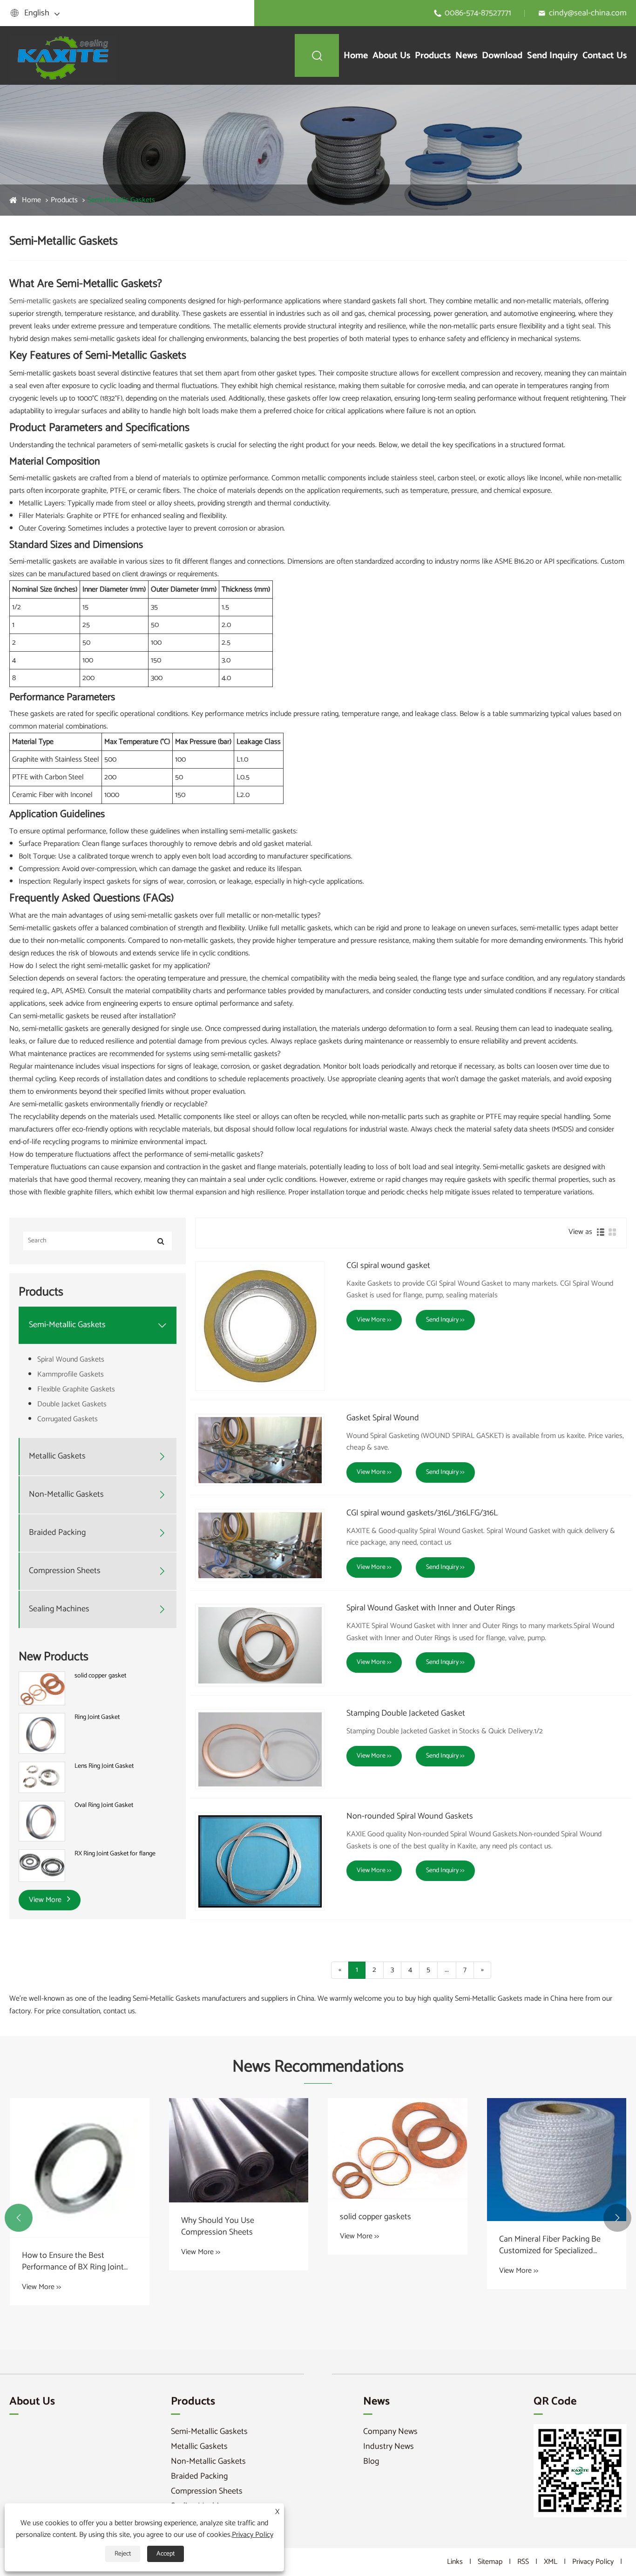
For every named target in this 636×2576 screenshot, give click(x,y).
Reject (123, 2554)
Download (502, 56)
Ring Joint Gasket (97, 1718)
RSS (523, 2562)
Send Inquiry (552, 56)
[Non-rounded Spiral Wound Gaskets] (260, 1861)
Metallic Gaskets (57, 1456)
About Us (391, 56)
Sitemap (490, 2562)
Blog (371, 2461)
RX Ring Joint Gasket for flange (115, 1854)
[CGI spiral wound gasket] (260, 1326)
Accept (166, 2554)
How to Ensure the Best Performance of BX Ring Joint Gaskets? (73, 2262)
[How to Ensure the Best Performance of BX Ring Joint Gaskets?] (80, 2168)
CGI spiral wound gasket (388, 1266)
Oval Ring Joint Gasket (104, 1806)
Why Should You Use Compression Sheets (218, 2227)
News (466, 56)
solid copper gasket (100, 1676)
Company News (390, 2432)
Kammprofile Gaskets (71, 1374)
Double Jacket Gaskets (72, 1404)
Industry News (389, 2447)
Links (455, 2562)
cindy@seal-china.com (588, 13)
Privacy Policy (593, 2562)
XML (551, 2562)
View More (46, 1900)
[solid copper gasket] (42, 1688)
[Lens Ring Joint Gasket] (42, 1777)
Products (433, 56)
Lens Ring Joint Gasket (104, 1766)
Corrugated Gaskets (68, 1419)
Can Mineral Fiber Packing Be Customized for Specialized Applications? (550, 2245)
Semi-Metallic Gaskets (121, 200)
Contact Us (605, 56)
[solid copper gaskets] (398, 2149)
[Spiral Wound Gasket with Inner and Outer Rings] (260, 1645)
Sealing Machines (59, 1609)
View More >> (374, 1320)
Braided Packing (57, 1533)
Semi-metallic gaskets (43, 301)
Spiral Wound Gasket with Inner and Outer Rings (431, 1608)
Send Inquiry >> (445, 1320)
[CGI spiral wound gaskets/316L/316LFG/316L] (260, 1545)
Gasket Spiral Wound (383, 1418)
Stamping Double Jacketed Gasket (406, 1714)
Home (356, 56)
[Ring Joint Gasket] (42, 1734)
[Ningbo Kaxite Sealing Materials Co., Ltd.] (65, 55)
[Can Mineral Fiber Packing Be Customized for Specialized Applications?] (557, 2160)
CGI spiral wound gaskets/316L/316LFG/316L (422, 1513)
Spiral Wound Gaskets (71, 1360)
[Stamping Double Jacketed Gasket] (260, 1749)
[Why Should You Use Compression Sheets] (239, 2150)
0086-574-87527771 (478, 13)
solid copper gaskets (376, 2217)
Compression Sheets (65, 1571)
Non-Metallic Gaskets (66, 1495)
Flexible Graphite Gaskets (76, 1389)
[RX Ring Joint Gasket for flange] (42, 1865)
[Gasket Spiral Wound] (260, 1450)
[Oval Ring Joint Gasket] (42, 1821)
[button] (19, 2218)
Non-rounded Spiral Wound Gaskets (410, 1817)
